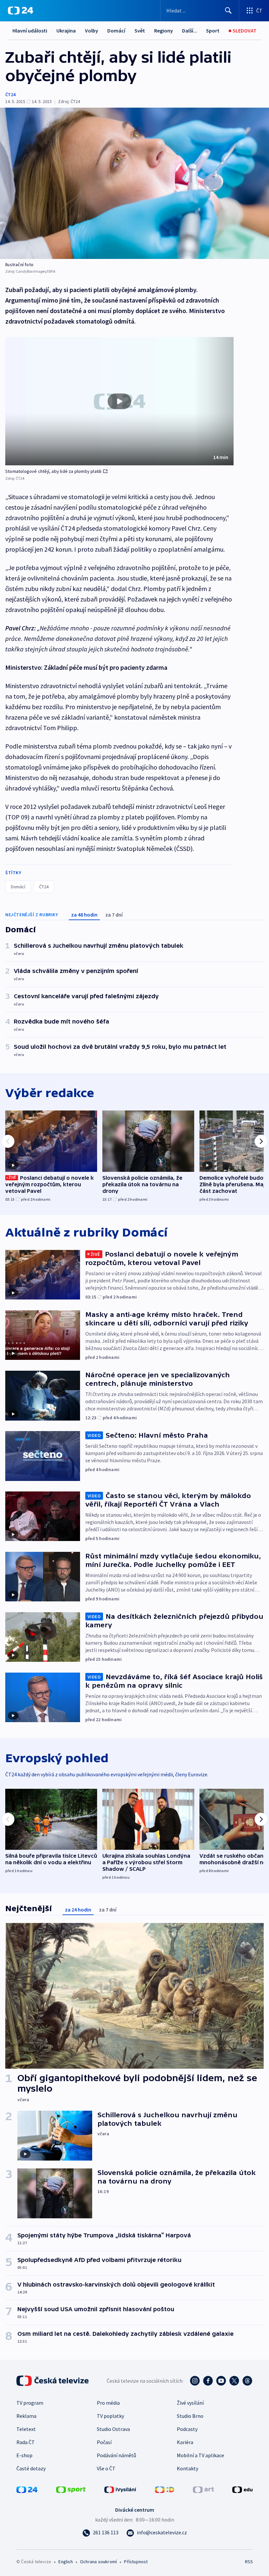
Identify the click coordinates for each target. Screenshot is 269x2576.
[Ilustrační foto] (134, 183)
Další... (190, 31)
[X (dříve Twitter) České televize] (234, 2381)
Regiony (164, 31)
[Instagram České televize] (195, 2381)
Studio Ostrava (113, 2429)
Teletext (26, 2429)
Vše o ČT (106, 2468)
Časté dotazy (31, 2468)
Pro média (108, 2403)
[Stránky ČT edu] (242, 2489)
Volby (92, 31)
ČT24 (10, 95)
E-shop (24, 2455)
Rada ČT (26, 2442)
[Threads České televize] (247, 2381)
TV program (30, 2403)
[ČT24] (21, 11)
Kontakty (187, 2468)
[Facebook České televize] (208, 2381)
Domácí (116, 31)
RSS (249, 2562)
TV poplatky (110, 2416)
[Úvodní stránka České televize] (53, 2381)
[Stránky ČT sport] (71, 2489)
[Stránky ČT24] (27, 2489)
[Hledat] (228, 11)
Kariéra (185, 2442)
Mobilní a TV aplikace (200, 2455)
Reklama (26, 2416)
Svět (140, 31)
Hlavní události (30, 31)
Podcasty (187, 2429)
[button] (119, 401)
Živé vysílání (190, 2403)
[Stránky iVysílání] (120, 2489)
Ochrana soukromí (98, 2562)
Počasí (104, 2442)
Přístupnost (136, 2562)
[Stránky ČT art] (203, 2489)
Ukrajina (66, 31)
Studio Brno (190, 2416)
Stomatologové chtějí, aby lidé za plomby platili (53, 471)
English (65, 2562)
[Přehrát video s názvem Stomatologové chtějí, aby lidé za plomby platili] (119, 401)
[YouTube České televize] (221, 2381)
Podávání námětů (116, 2455)
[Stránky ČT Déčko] (165, 2489)
